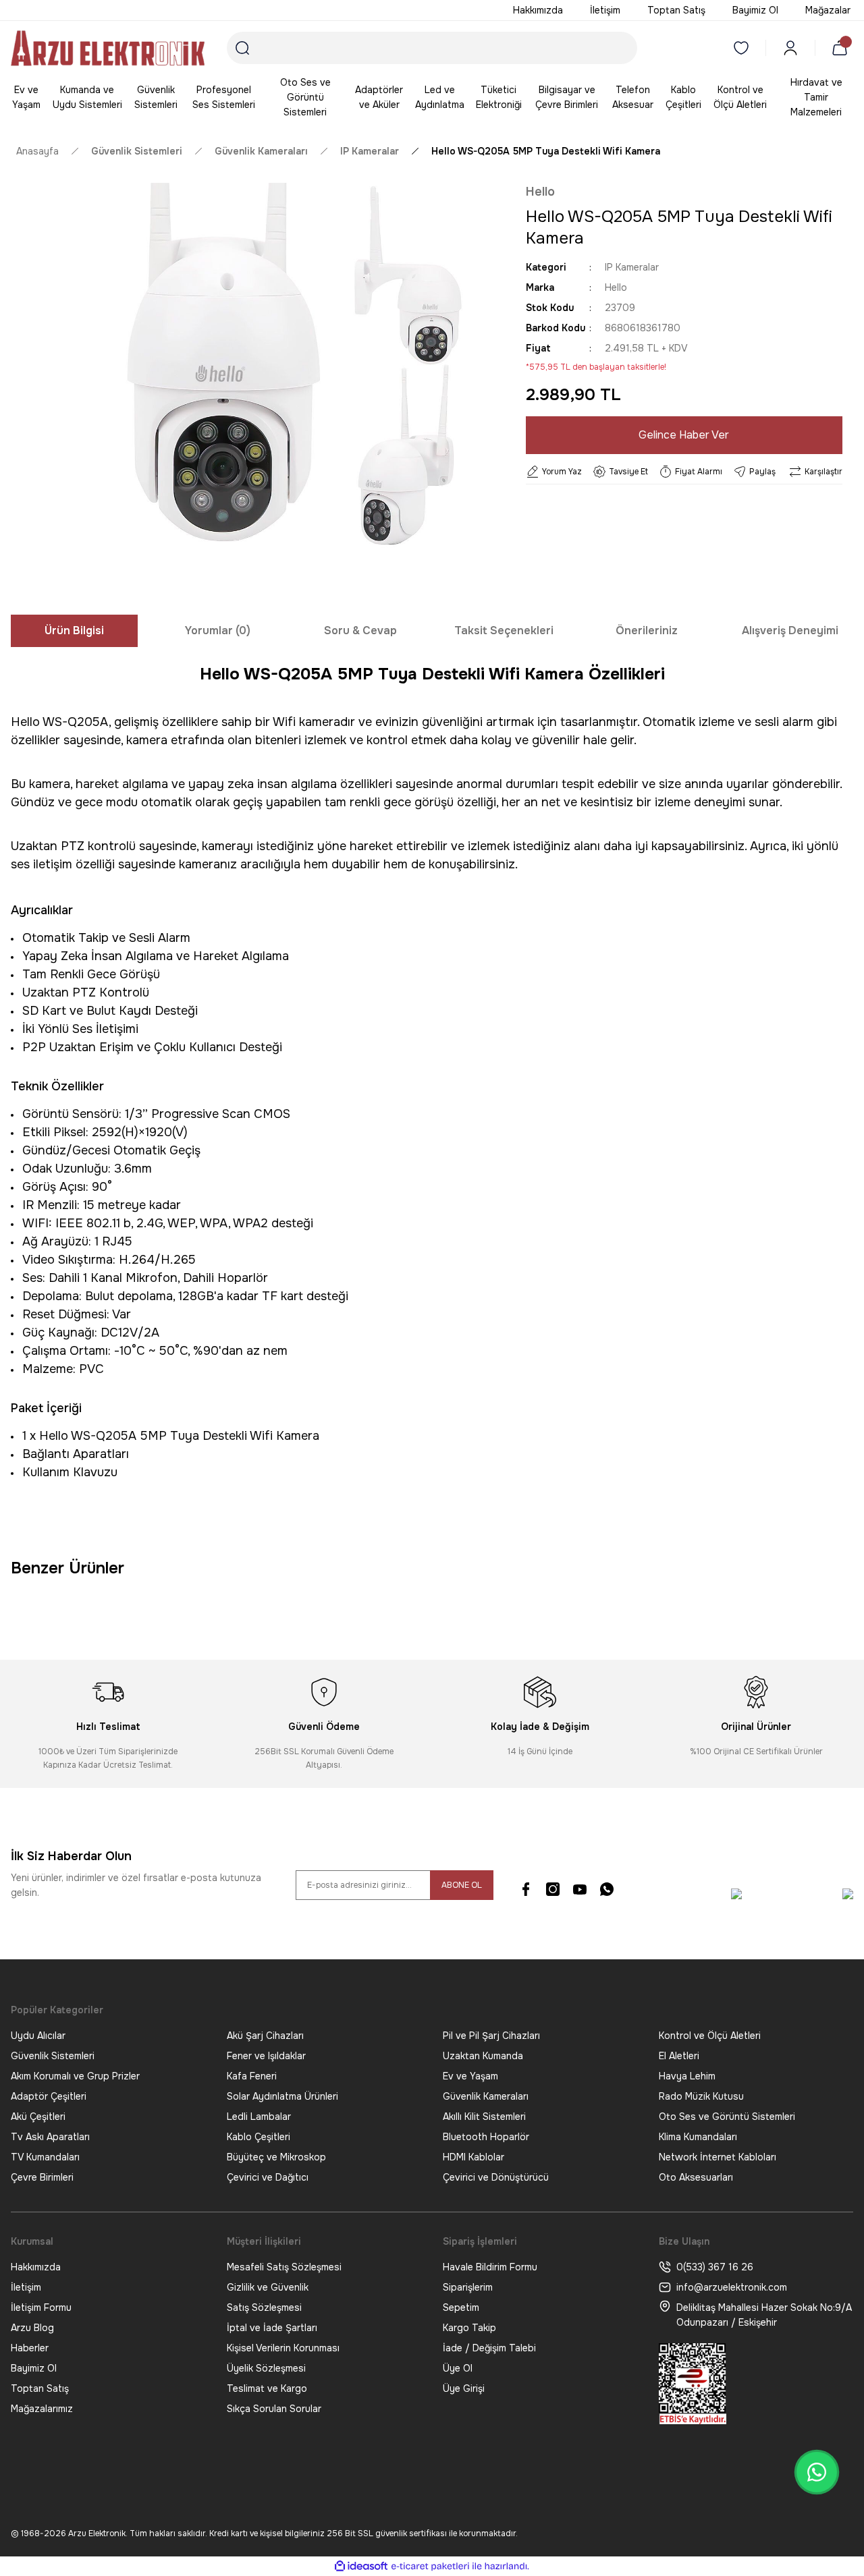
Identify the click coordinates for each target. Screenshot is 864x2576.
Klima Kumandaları (698, 2137)
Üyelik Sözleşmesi (266, 2368)
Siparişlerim (468, 2287)
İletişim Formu (41, 2307)
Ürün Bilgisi (74, 631)
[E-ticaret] (430, 2566)
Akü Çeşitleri (38, 2117)
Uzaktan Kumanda (483, 2056)
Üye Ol (458, 2368)
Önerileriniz (647, 631)
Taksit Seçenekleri (504, 631)
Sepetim (461, 2307)
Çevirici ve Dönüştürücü (496, 2177)
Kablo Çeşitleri (259, 2137)
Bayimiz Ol (34, 2368)
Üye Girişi (464, 2388)
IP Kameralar (632, 267)
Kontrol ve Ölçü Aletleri (710, 2036)
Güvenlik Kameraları (486, 2096)
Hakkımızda (36, 2267)
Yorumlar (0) (218, 631)
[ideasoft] (361, 2566)
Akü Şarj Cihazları (265, 2036)
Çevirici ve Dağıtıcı (268, 2177)
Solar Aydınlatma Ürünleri (282, 2096)
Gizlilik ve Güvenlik (268, 2287)
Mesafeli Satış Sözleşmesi (284, 2267)
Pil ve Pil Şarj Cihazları (491, 2036)
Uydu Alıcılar (38, 2036)
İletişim (26, 2287)
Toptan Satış (40, 2388)
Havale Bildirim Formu (490, 2267)
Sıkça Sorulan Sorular (274, 2409)
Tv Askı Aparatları (50, 2137)
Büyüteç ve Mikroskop (276, 2157)
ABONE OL (462, 1885)
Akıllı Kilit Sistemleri (484, 2117)
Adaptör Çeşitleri (49, 2096)
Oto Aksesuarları (696, 2177)
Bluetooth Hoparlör (486, 2137)
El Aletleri (679, 2056)
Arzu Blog (32, 2328)
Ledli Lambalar (259, 2117)
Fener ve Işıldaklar (266, 2056)
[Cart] (842, 48)
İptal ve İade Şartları (272, 2328)
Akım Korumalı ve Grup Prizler (75, 2076)
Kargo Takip (469, 2328)
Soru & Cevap (360, 631)
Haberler (30, 2348)
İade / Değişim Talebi (489, 2348)
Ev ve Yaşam (470, 2076)
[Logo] (108, 48)
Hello (540, 192)
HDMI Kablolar (474, 2157)
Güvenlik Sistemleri (53, 2056)
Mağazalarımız (42, 2409)
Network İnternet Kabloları (718, 2157)
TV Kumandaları (45, 2157)
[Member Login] (790, 48)
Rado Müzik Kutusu (701, 2096)
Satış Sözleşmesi (264, 2307)
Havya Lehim (687, 2076)
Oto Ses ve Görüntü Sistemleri (727, 2117)
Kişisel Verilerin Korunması (283, 2348)
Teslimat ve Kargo (267, 2388)
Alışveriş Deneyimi (790, 631)
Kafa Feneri (252, 2076)
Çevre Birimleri (42, 2177)
